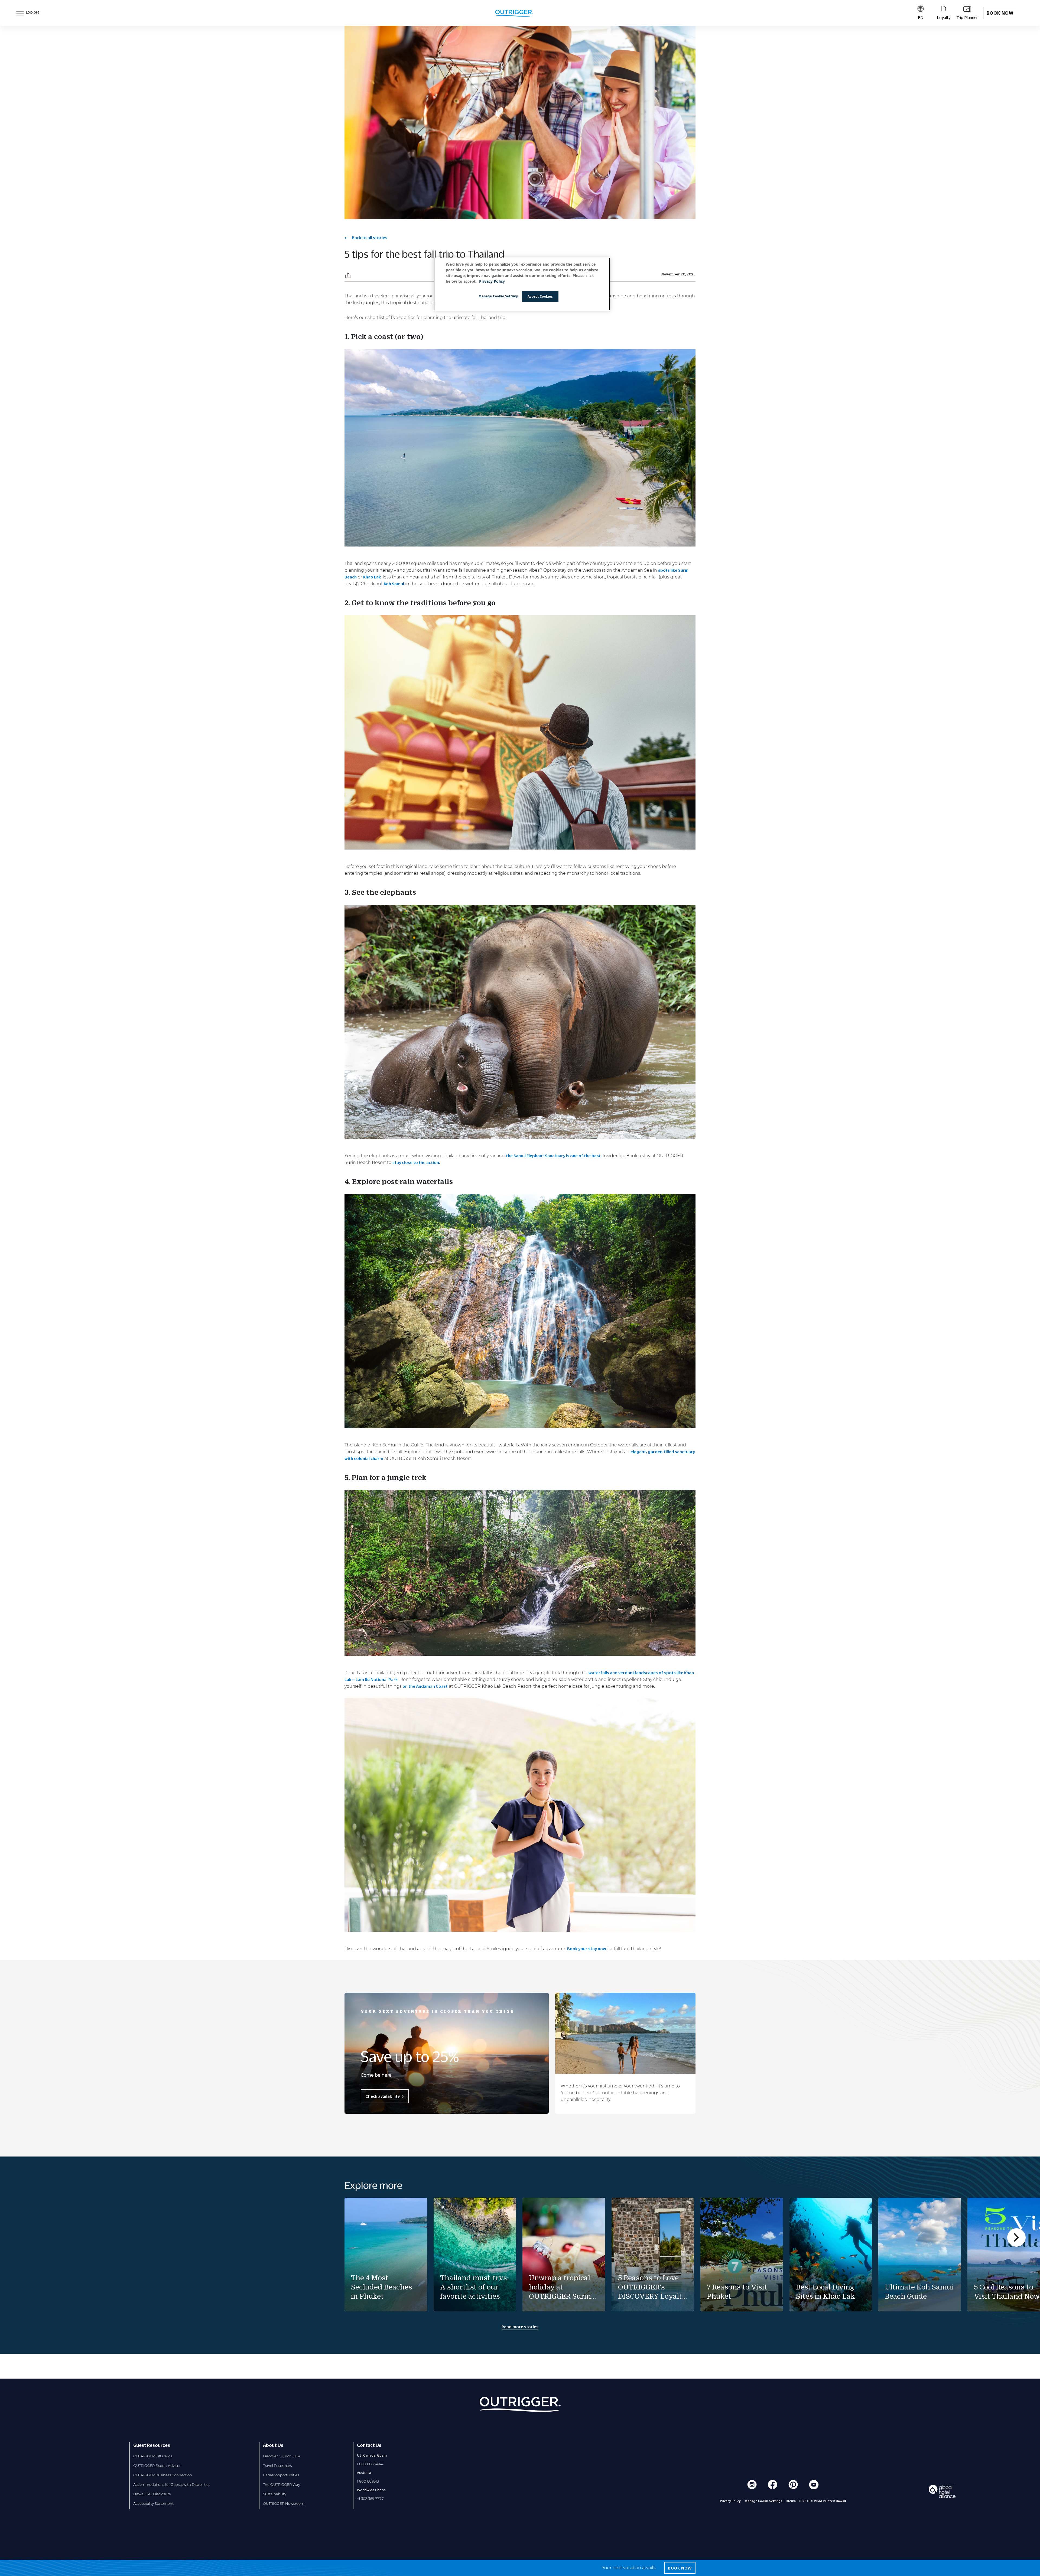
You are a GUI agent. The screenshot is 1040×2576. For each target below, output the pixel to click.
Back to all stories (369, 238)
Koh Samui (394, 584)
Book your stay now (587, 1949)
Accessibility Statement (153, 2503)
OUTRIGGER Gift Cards (153, 2456)
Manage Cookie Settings (499, 296)
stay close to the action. (417, 1162)
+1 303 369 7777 (370, 2499)
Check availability (383, 2096)
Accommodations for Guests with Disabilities (172, 2484)
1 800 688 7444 (370, 2464)
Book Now (1000, 13)
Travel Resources (277, 2466)
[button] (348, 275)
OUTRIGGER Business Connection (163, 2475)
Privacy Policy (730, 2501)
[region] (522, 284)
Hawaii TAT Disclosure (152, 2494)
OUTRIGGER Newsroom (284, 2503)
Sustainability (275, 2494)
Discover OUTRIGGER (282, 2456)
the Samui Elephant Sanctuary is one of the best (553, 1156)
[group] (386, 2255)
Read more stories (520, 2327)
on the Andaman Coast (425, 1686)
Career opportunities (281, 2475)
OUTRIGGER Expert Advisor (157, 2466)
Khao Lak (372, 577)
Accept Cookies (540, 296)
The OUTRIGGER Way (282, 2484)
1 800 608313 (368, 2481)
